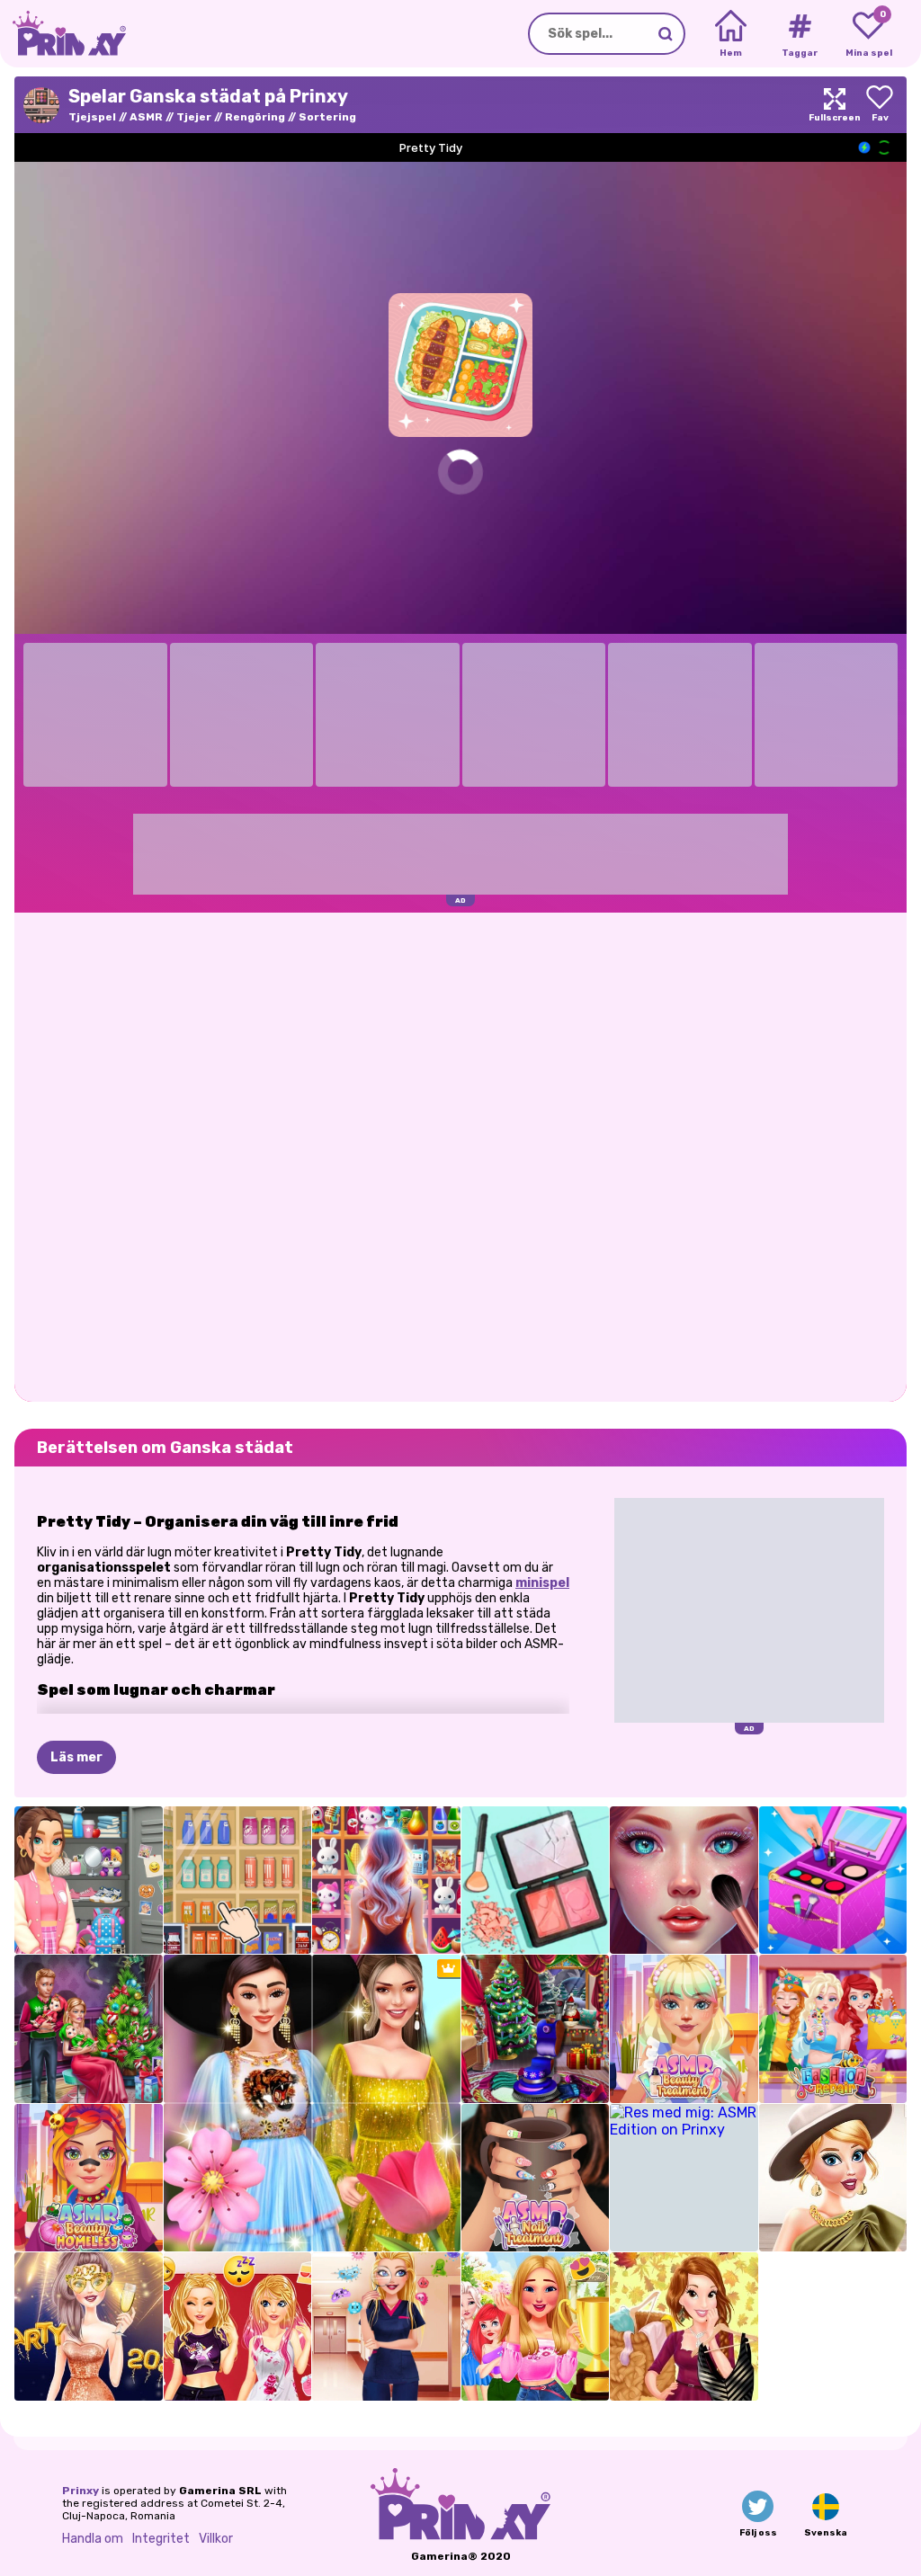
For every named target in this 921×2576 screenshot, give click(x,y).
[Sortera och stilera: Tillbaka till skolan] (89, 1881)
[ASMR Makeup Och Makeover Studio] (684, 1881)
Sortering (327, 117)
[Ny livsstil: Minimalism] (833, 2178)
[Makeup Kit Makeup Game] (833, 1881)
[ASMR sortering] (536, 1881)
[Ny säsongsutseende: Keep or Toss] (684, 2326)
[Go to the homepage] (63, 34)
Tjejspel (92, 117)
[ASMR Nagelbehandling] (536, 2178)
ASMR (146, 117)
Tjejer (194, 117)
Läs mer (76, 1757)
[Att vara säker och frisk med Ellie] (386, 2326)
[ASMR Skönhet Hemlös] (89, 2178)
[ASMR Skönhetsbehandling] (684, 2029)
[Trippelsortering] (238, 1881)
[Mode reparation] (833, 2029)
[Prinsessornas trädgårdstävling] (536, 2326)
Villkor (216, 2539)
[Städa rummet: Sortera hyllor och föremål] (386, 1881)
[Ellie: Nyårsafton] (89, 2326)
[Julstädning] (536, 2029)
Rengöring (255, 117)
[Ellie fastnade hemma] (238, 2326)
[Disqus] (460, 1155)
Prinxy (80, 2491)
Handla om (93, 2539)
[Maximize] (835, 105)
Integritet (161, 2539)
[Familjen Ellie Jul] (89, 2029)
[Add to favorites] (880, 105)
